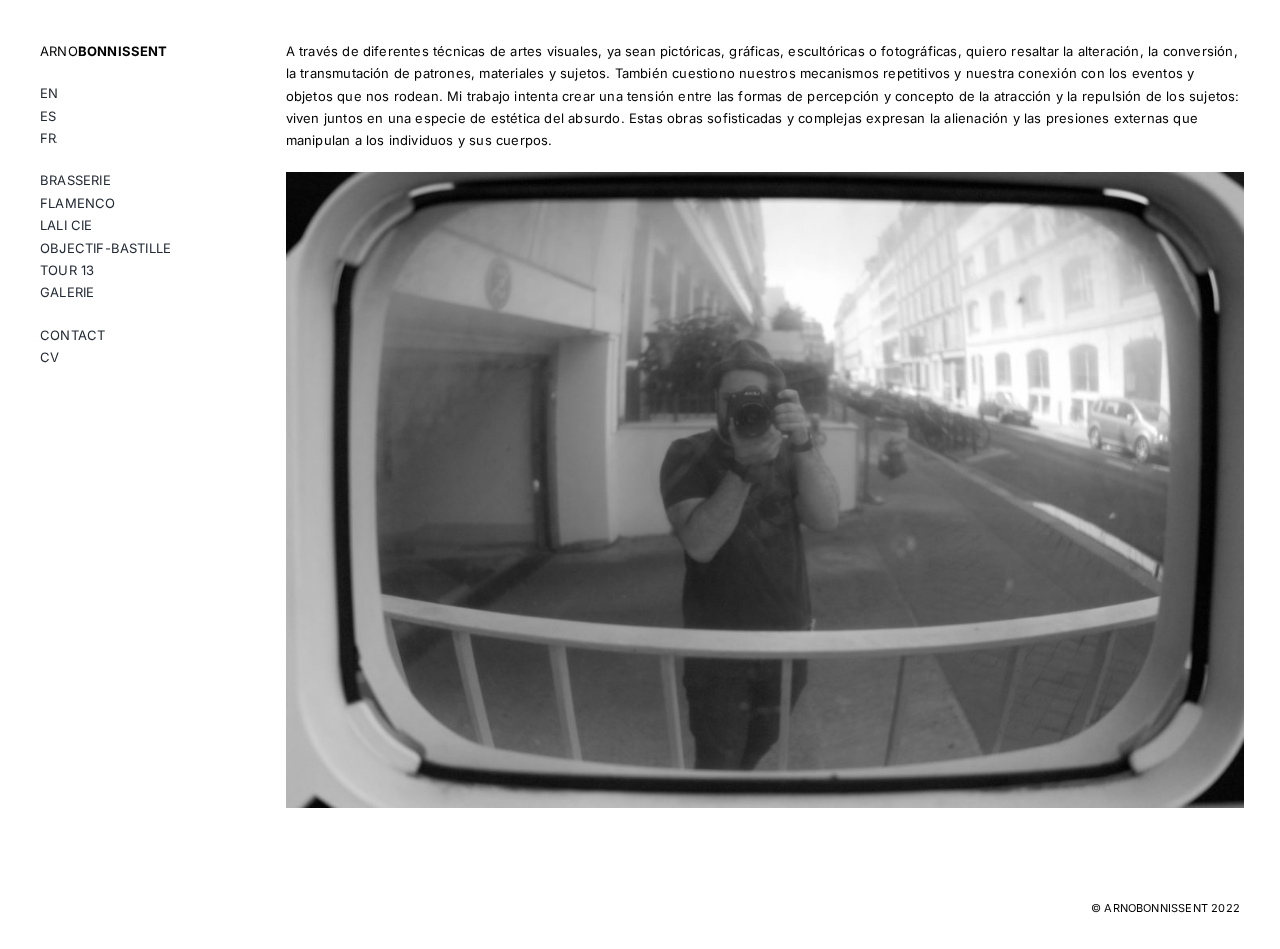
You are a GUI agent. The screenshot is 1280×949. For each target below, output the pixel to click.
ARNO (104, 51)
